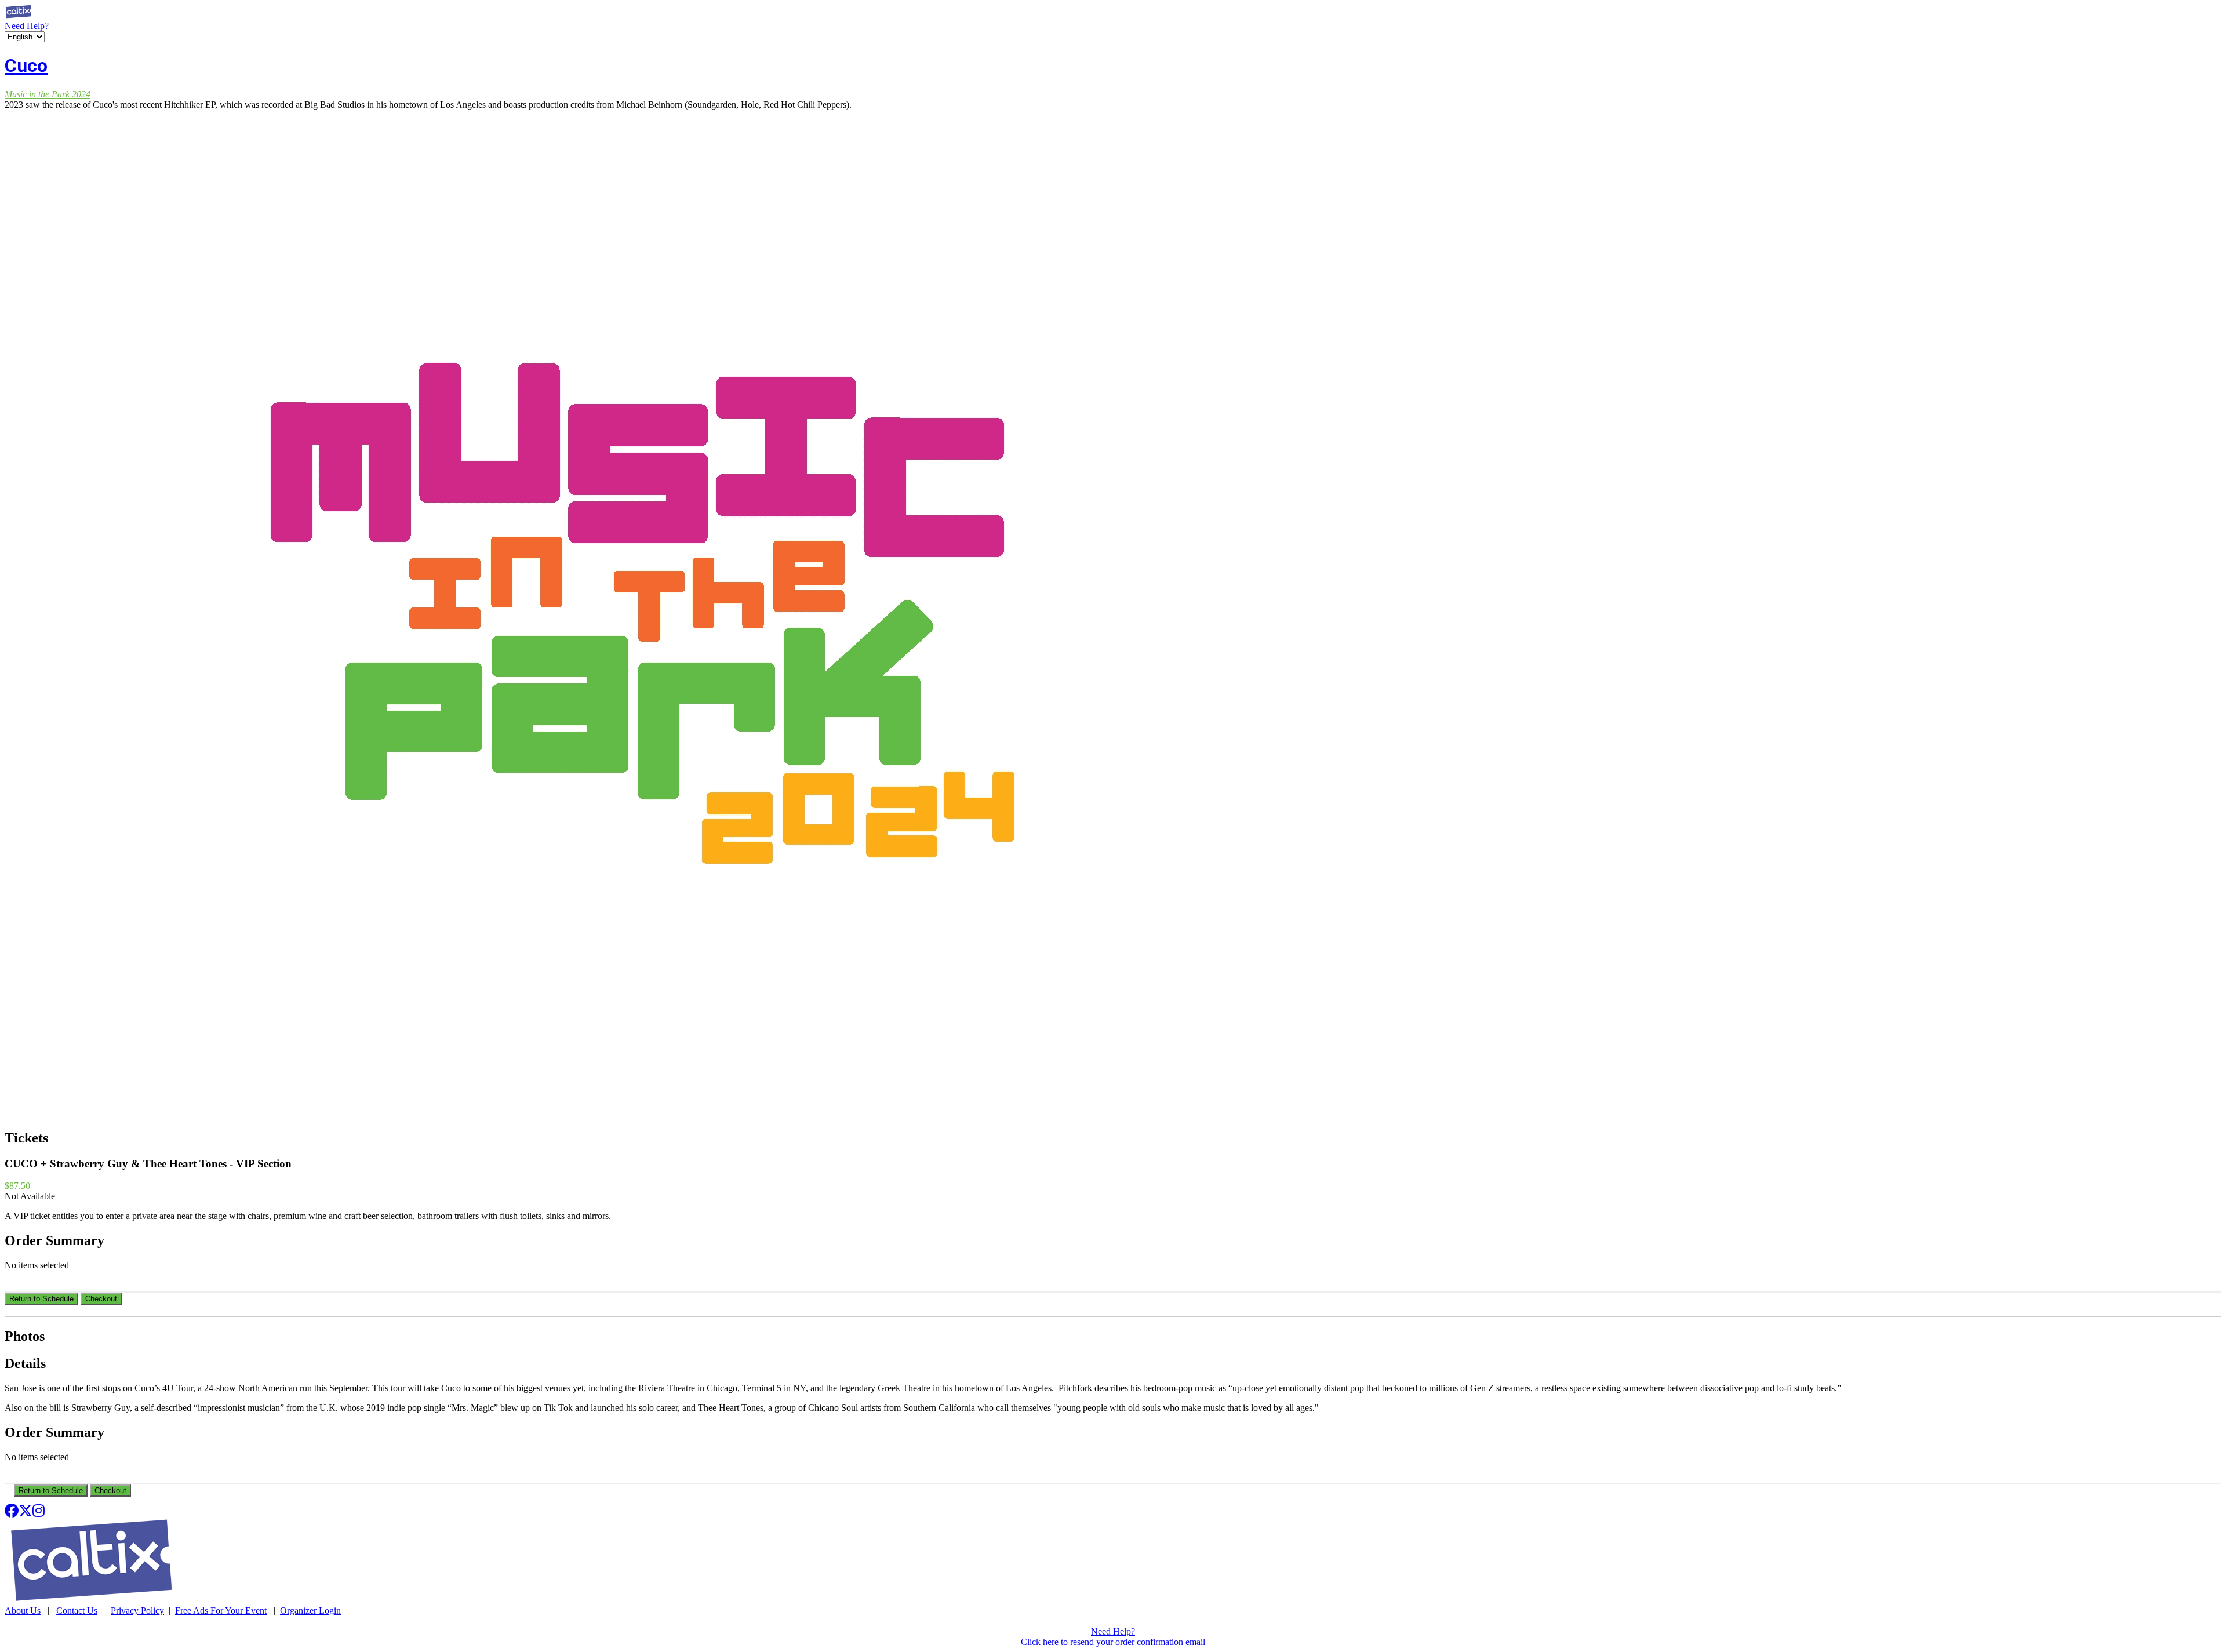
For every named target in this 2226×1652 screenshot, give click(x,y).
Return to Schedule (41, 1299)
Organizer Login (310, 1611)
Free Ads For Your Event (221, 1611)
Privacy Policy (137, 1611)
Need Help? (27, 26)
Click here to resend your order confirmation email (1113, 1642)
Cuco (26, 66)
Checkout (101, 1299)
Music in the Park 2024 (48, 94)
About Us (23, 1611)
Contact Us (77, 1611)
